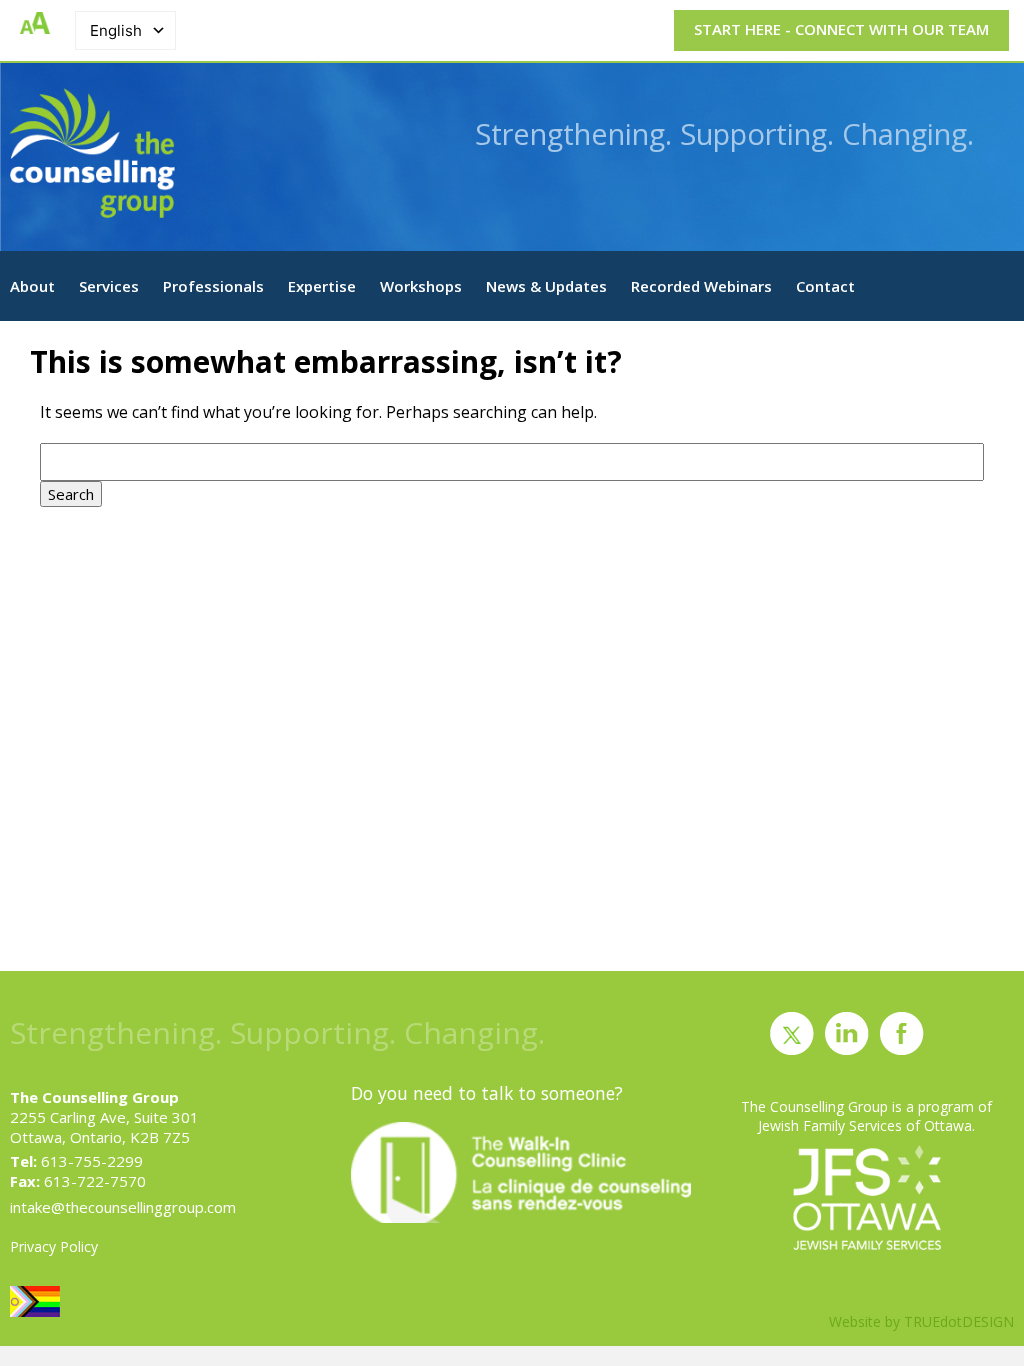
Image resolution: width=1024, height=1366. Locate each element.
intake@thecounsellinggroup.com (123, 1207)
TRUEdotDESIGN (959, 1321)
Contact (825, 286)
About (32, 286)
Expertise (322, 286)
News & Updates (546, 286)
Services (109, 286)
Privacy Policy (54, 1246)
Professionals (213, 286)
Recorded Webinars (701, 286)
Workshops (421, 286)
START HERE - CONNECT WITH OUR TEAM (841, 29)
